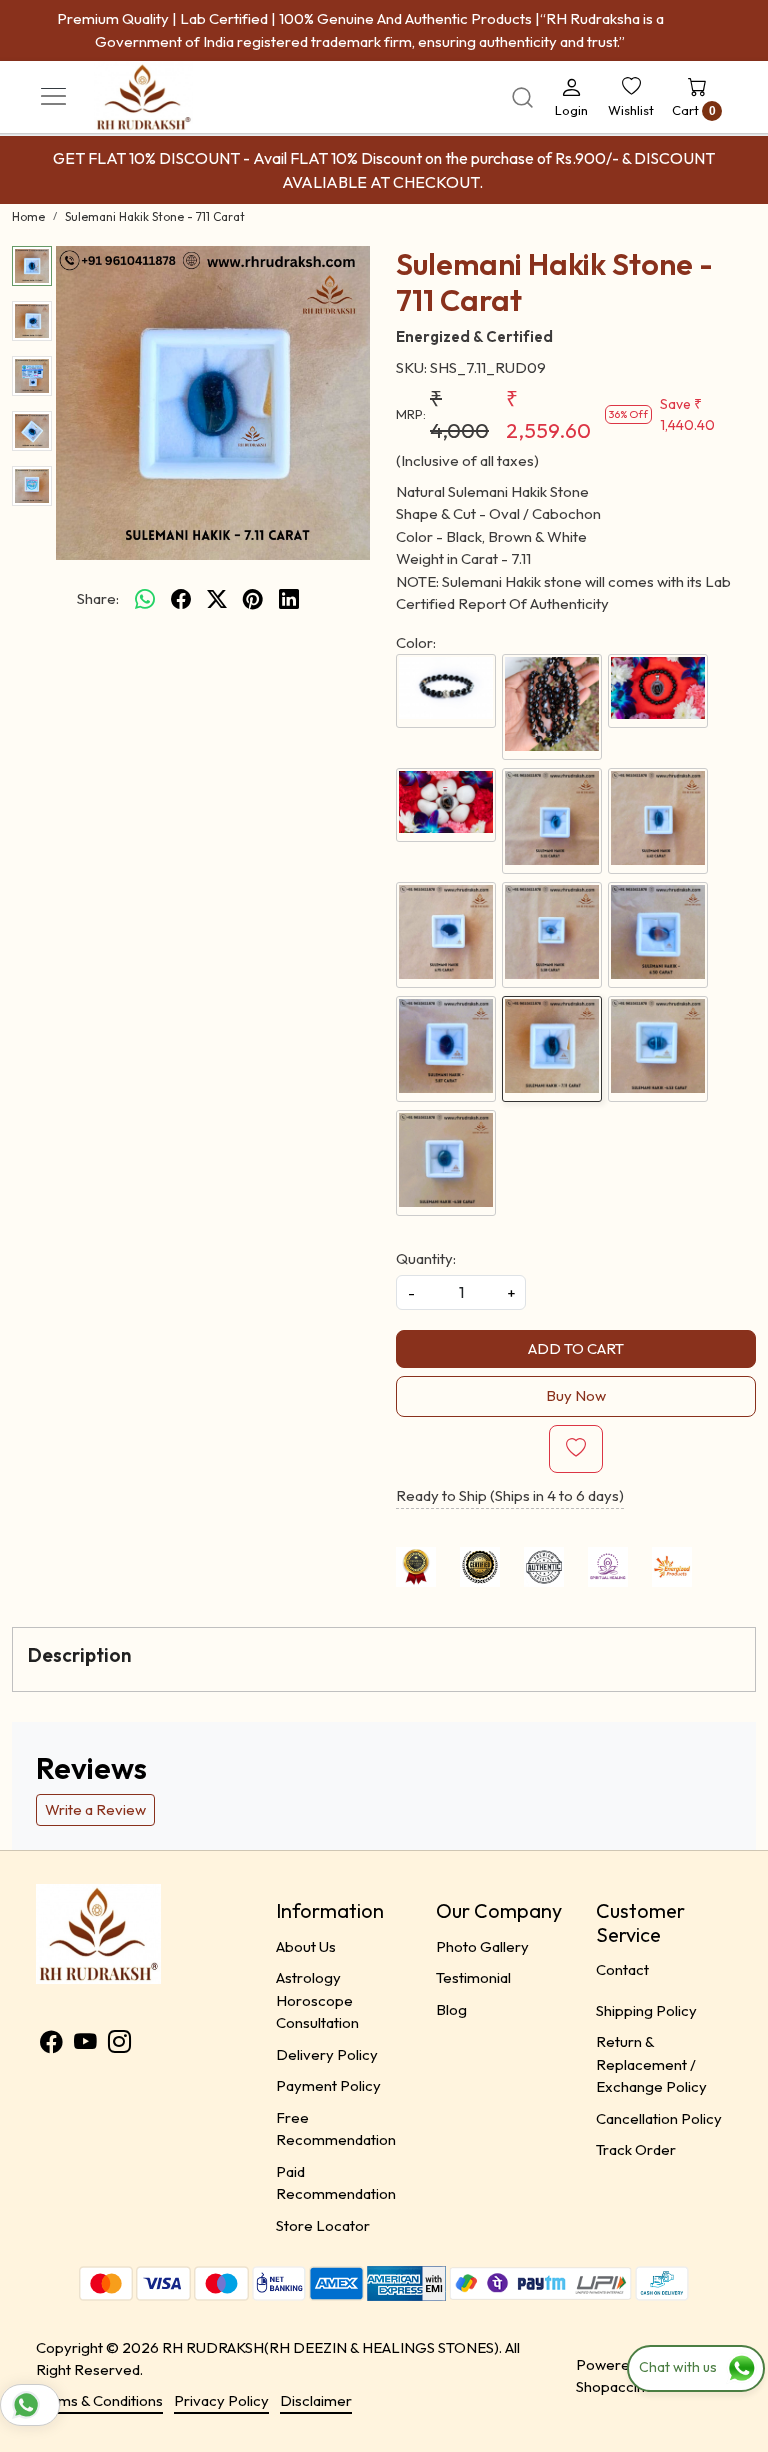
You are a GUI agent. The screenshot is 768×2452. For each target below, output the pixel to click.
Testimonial (473, 1977)
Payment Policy (328, 2085)
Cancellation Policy (659, 2118)
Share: (98, 598)
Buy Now (576, 1395)
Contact (622, 1969)
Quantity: (426, 1258)
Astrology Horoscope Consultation (317, 2000)
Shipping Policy (646, 2010)
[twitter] (217, 599)
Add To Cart (576, 1348)
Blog (451, 2009)
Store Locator (323, 2225)
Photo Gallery (482, 1946)
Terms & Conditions (99, 2400)
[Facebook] (51, 2044)
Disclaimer (316, 2400)
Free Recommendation (336, 2129)
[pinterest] (253, 599)
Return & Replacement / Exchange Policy (651, 2064)
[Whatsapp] (145, 599)
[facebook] (181, 599)
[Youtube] (85, 2044)
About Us (306, 1946)
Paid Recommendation (336, 2183)
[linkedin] (289, 599)
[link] (522, 97)
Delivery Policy (327, 2054)
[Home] (169, 115)
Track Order (636, 2149)
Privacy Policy (221, 2400)
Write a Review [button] (95, 1809)
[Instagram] (119, 2044)
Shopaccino (615, 2386)
